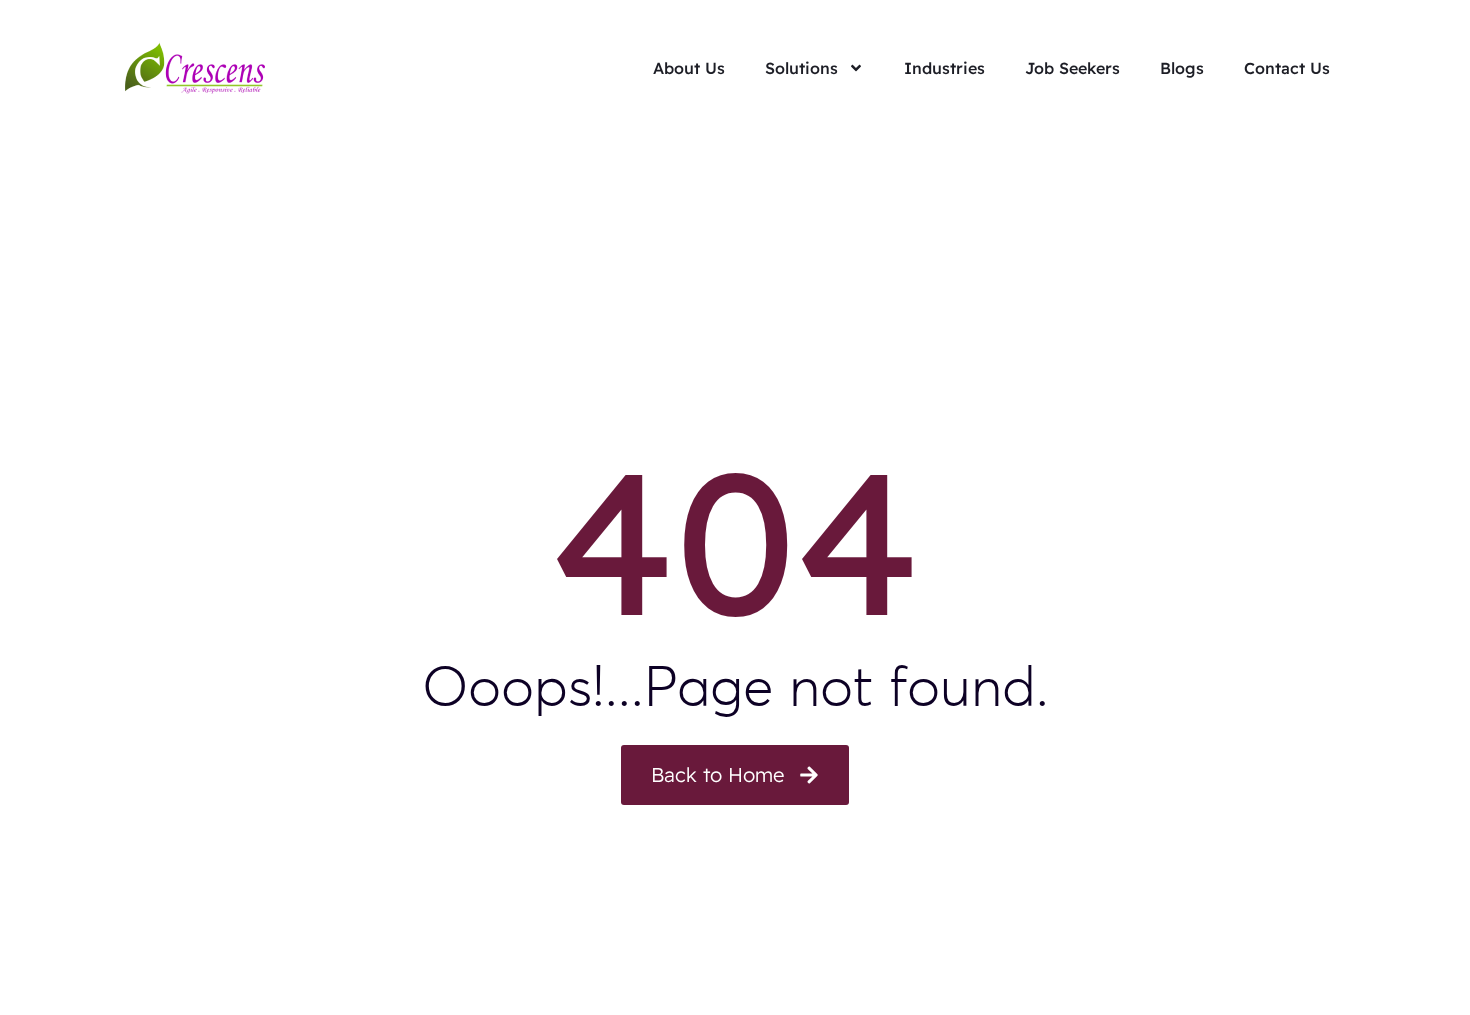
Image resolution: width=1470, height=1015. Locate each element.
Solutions (801, 68)
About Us (689, 68)
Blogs (1182, 68)
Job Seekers (1072, 68)
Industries (944, 68)
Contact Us (1287, 68)
